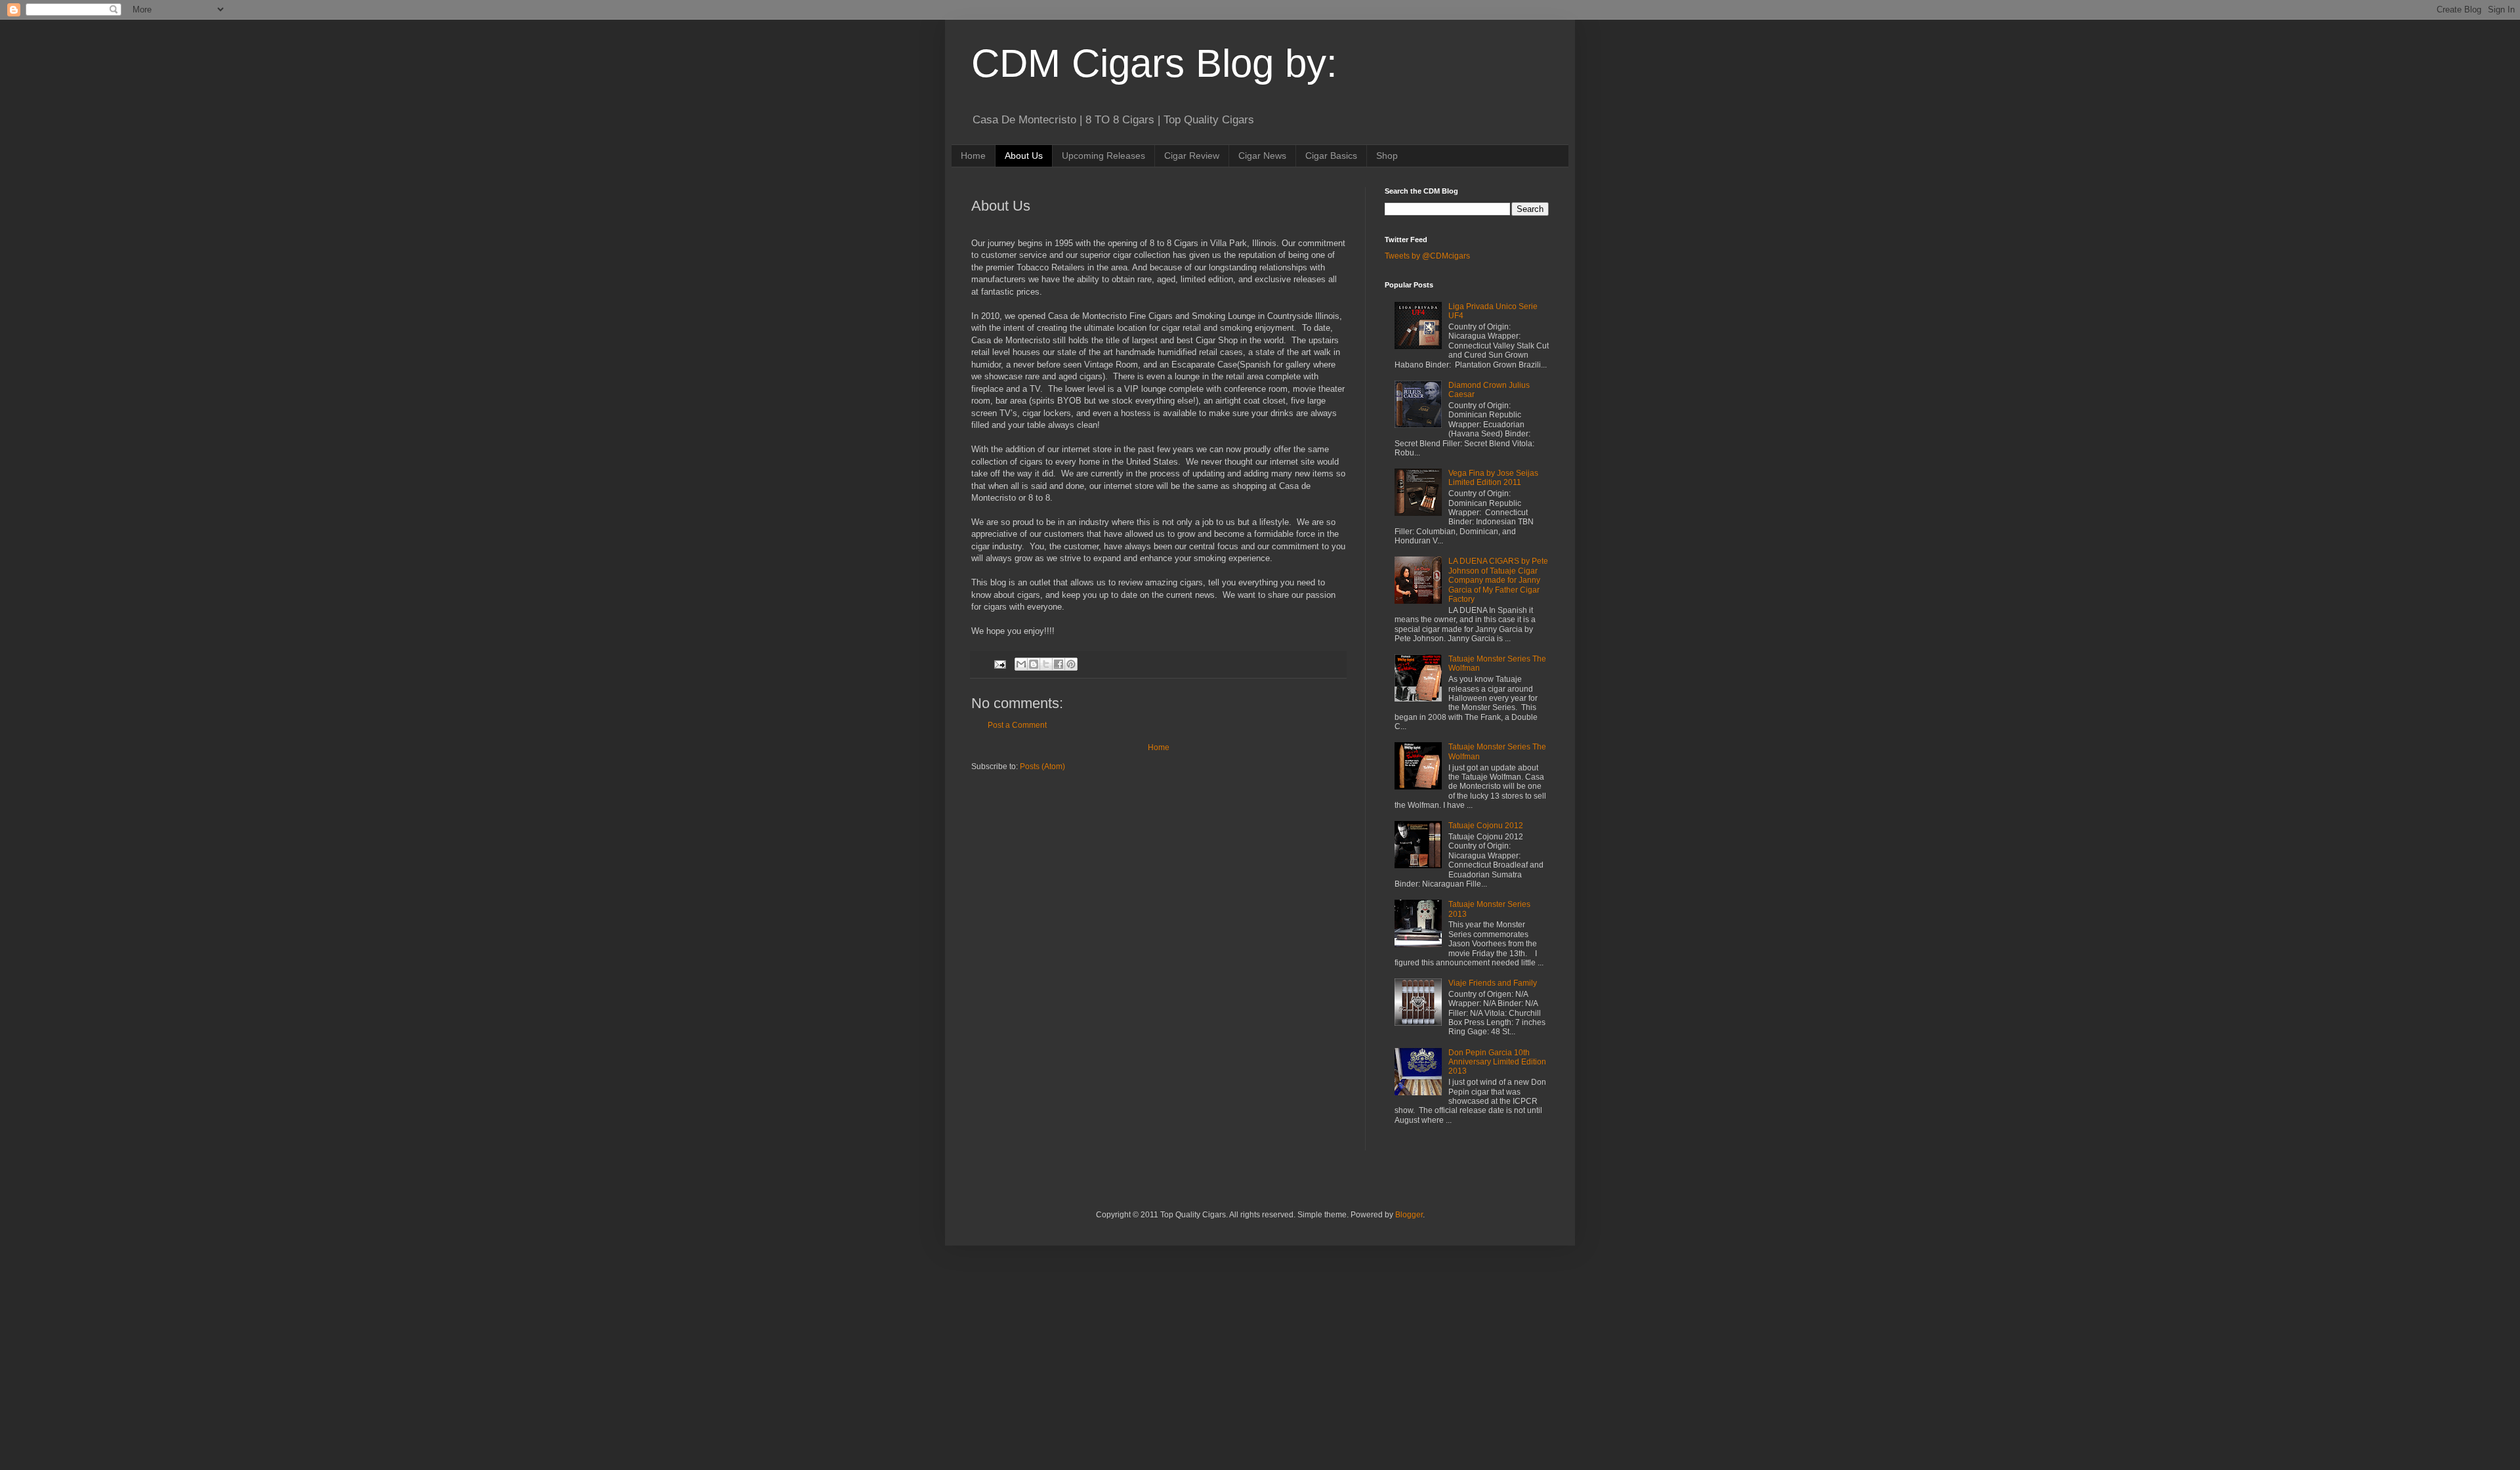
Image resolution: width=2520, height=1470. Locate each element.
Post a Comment (1017, 725)
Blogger (1409, 1215)
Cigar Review (1192, 156)
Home (973, 156)
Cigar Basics (1331, 156)
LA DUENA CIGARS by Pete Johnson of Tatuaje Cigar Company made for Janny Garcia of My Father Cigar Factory (1498, 580)
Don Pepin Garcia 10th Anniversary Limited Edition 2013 (1497, 1062)
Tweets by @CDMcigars (1427, 256)
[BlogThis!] (1034, 664)
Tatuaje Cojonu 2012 (1486, 826)
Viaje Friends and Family (1493, 983)
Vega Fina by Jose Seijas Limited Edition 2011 (1493, 478)
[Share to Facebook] (1059, 664)
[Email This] (1021, 664)
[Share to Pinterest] (1071, 664)
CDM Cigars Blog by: (1154, 63)
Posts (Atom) (1042, 766)
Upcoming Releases (1103, 156)
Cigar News (1262, 156)
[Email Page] (999, 663)
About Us (1024, 156)
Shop (1387, 156)
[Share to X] (1046, 664)
